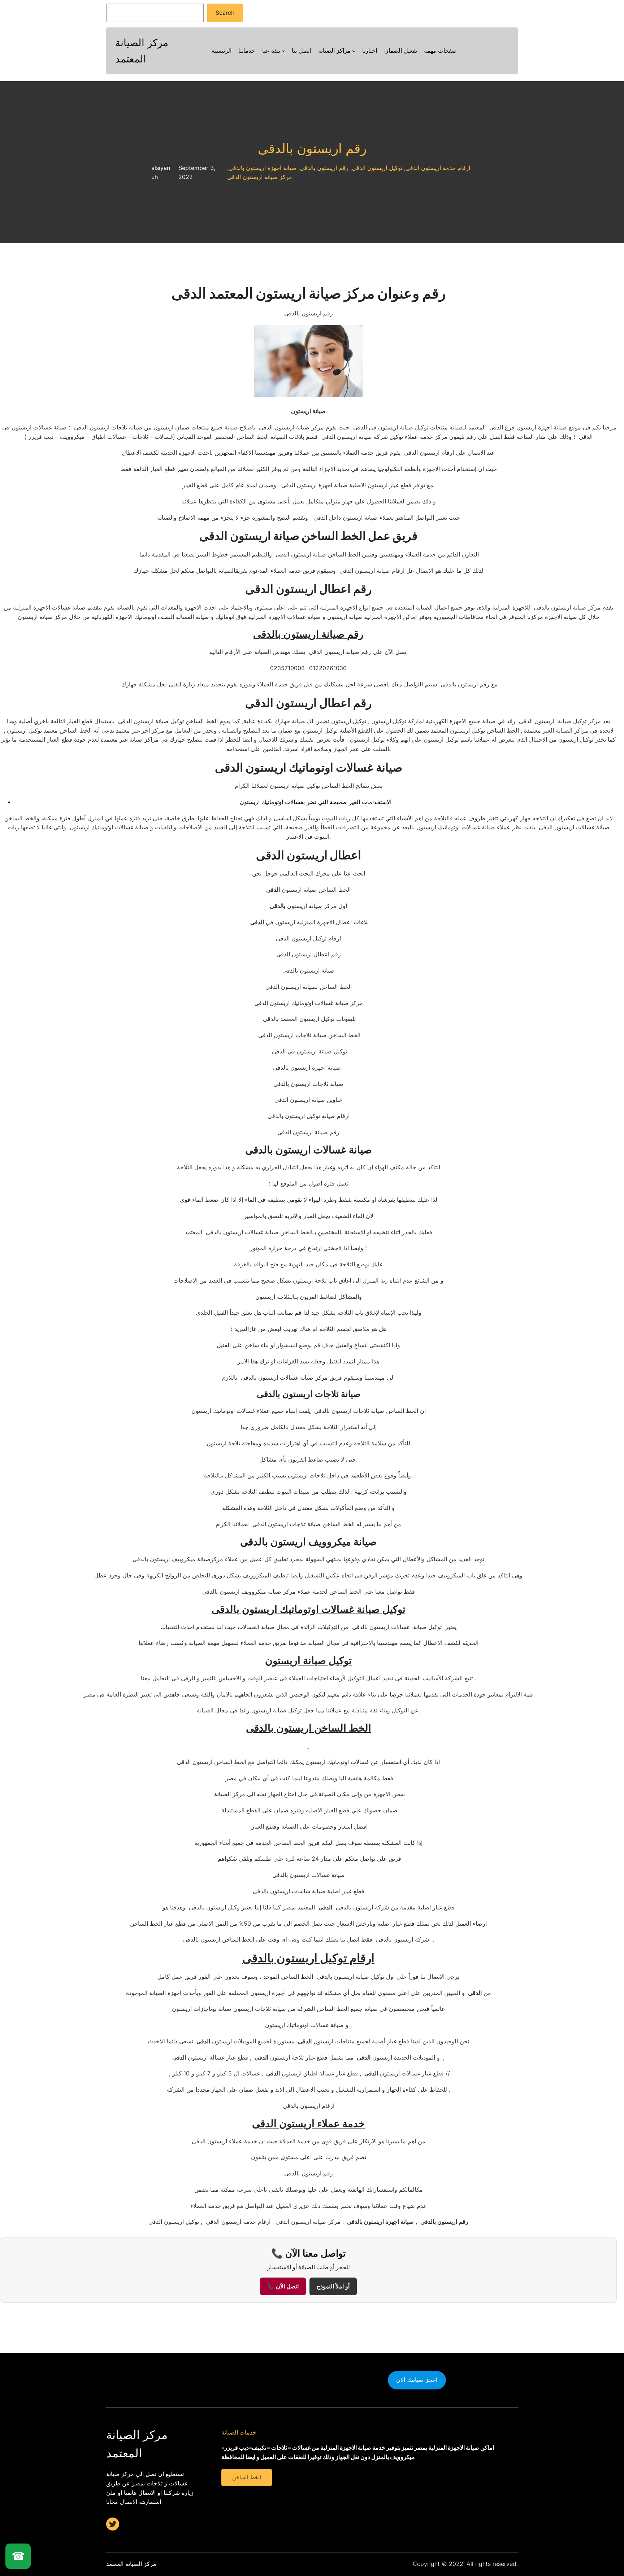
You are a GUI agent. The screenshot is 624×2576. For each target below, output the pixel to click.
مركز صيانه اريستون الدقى (260, 177)
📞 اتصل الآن (283, 2286)
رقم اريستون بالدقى (312, 149)
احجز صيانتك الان (417, 2380)
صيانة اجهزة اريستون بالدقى (263, 168)
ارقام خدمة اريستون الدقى (438, 168)
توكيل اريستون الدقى (377, 168)
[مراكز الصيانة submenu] (354, 51)
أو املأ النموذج (333, 2286)
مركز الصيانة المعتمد (131, 2564)
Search (225, 13)
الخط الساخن (246, 2477)
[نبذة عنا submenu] (283, 51)
